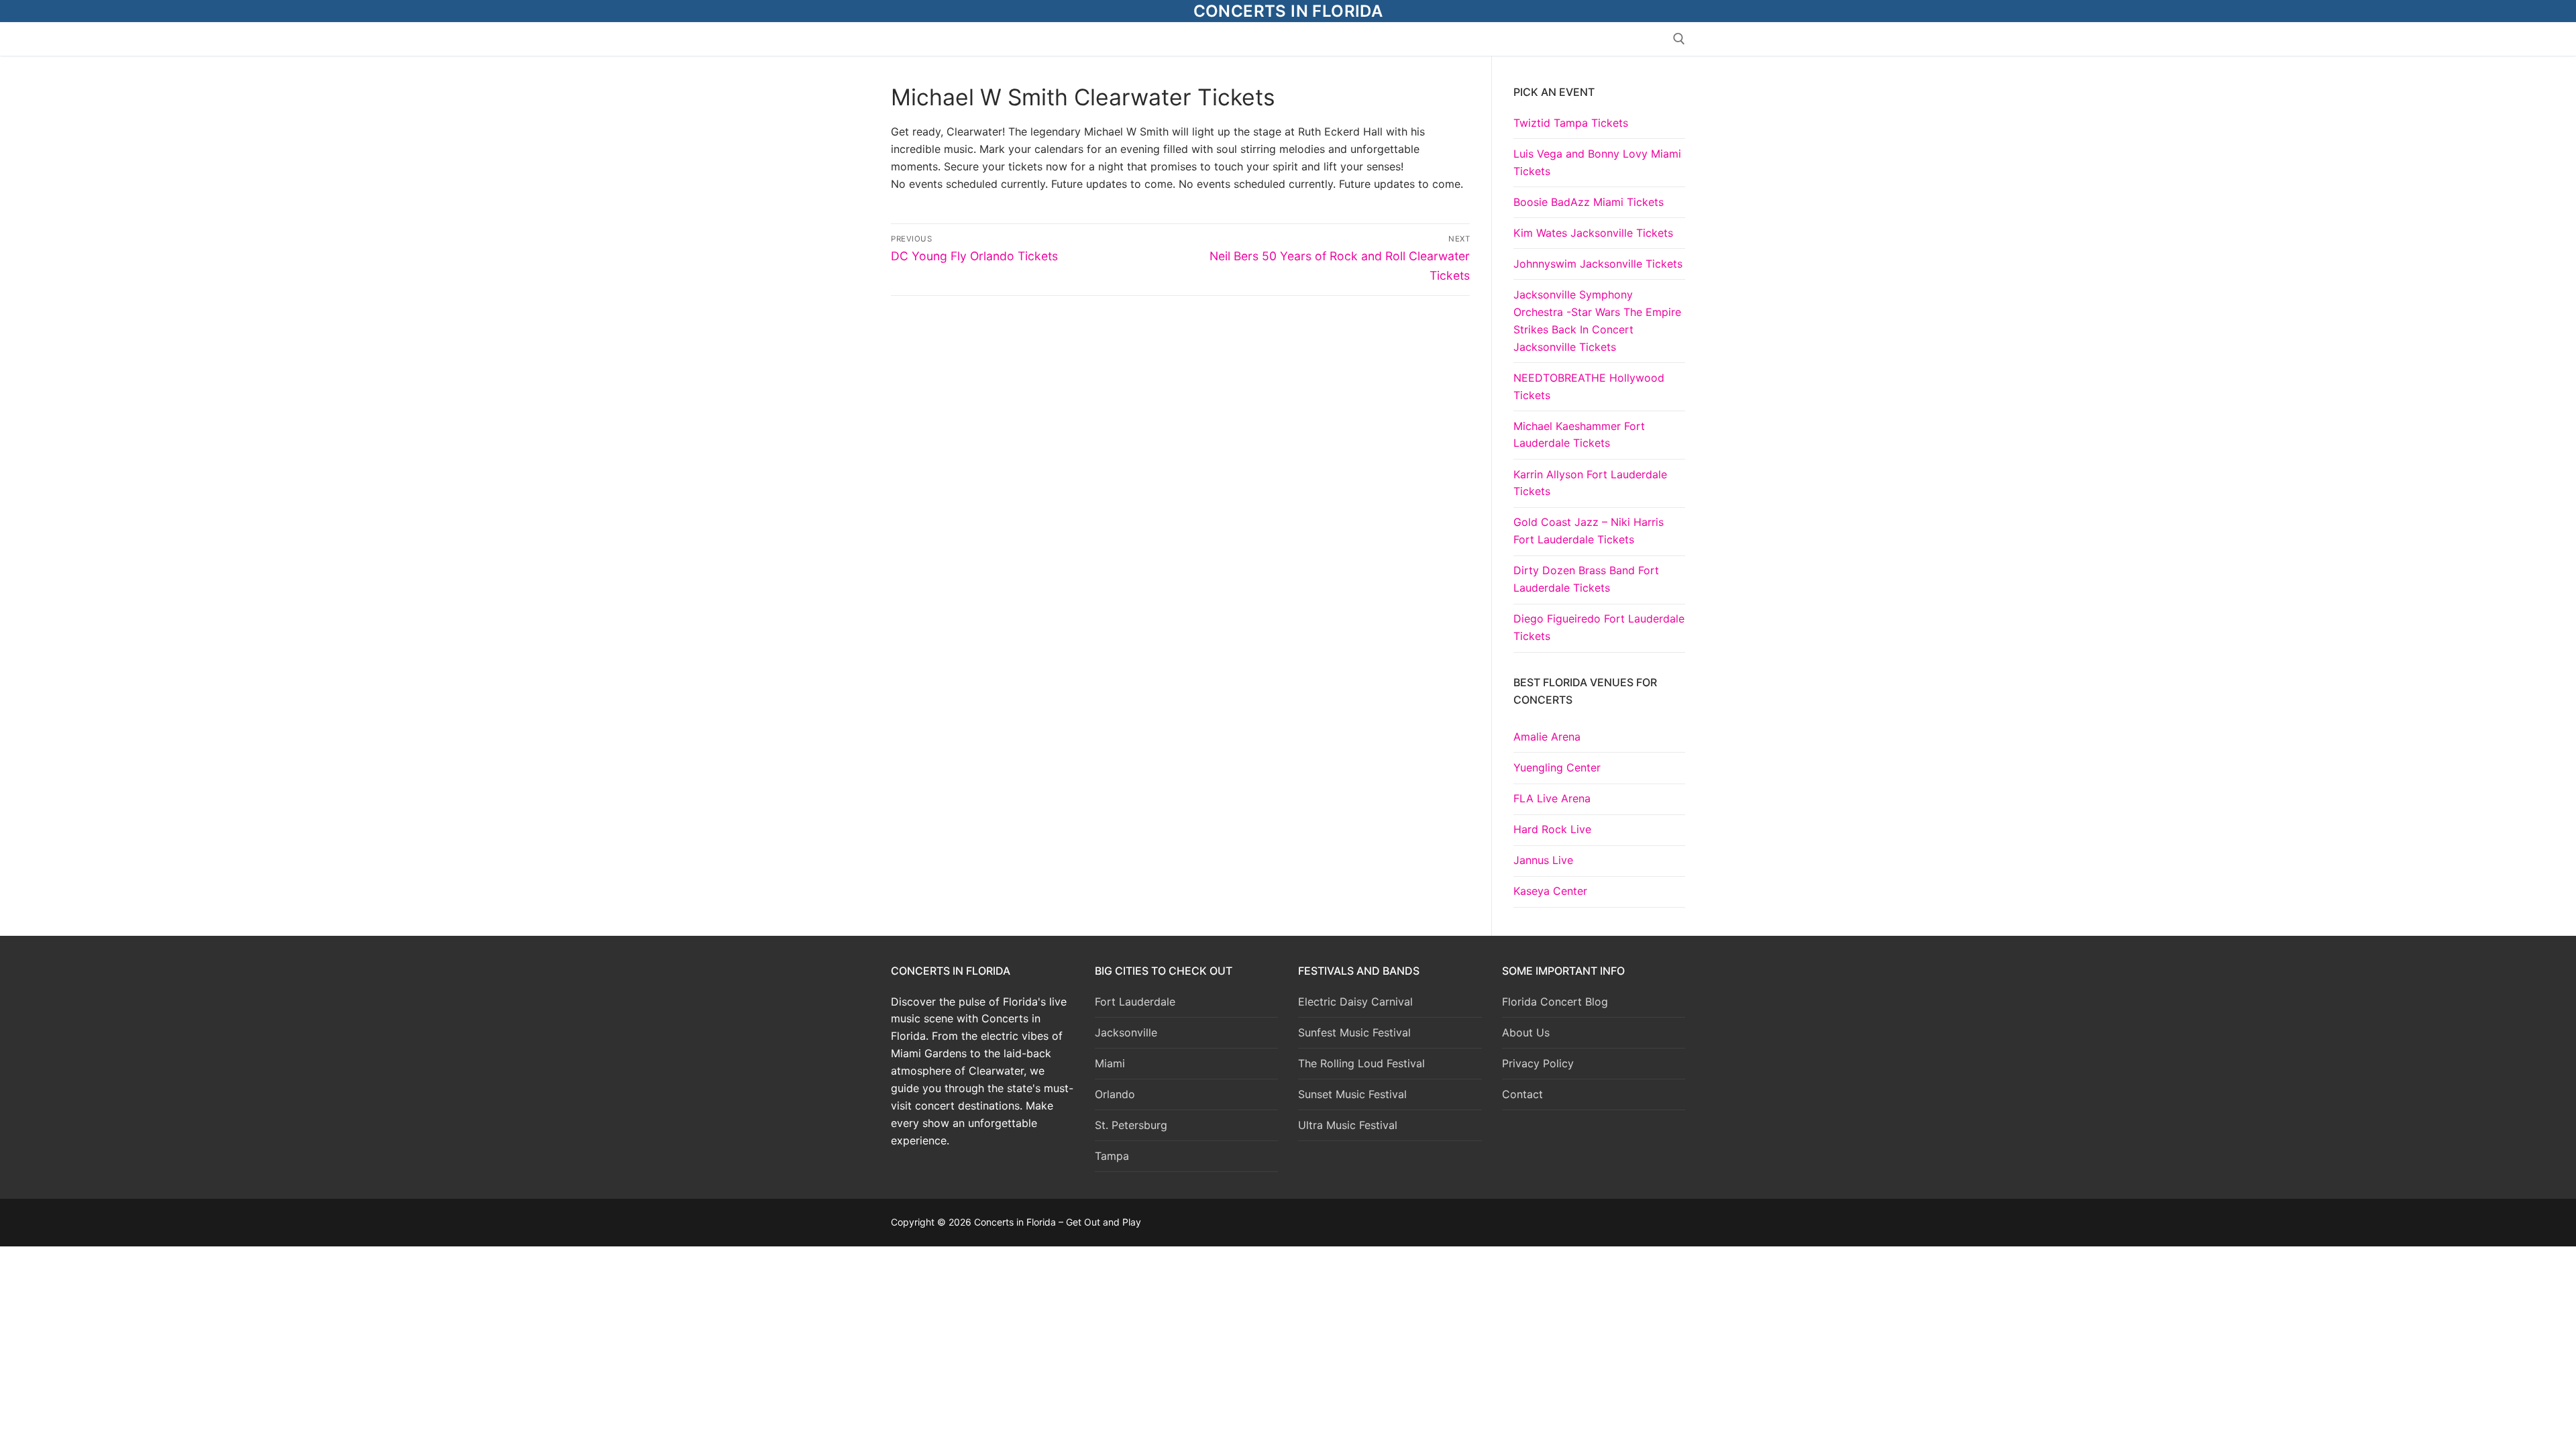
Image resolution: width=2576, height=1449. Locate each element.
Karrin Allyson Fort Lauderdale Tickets (1590, 483)
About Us (1526, 1032)
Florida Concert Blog (1555, 1002)
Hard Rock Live (1552, 829)
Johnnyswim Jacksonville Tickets (1598, 264)
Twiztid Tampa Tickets (1571, 123)
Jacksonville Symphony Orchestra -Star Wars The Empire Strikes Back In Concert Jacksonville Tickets (1597, 321)
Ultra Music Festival (1348, 1125)
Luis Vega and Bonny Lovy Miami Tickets (1597, 162)
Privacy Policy (1538, 1063)
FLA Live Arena (1552, 798)
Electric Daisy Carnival (1355, 1002)
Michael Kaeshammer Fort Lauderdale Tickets (1579, 435)
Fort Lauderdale (1135, 1002)
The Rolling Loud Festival (1361, 1063)
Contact (1522, 1094)
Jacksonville (1126, 1032)
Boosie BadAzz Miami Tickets (1589, 202)
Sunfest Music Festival (1354, 1032)
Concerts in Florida (1288, 11)
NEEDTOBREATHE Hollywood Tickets (1589, 386)
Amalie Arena (1547, 737)
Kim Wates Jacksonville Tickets (1593, 233)
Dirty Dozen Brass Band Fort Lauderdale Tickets (1586, 579)
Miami (1110, 1063)
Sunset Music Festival (1352, 1094)
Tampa (1112, 1156)
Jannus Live (1543, 860)
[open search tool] (1679, 39)
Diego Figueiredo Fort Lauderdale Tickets (1599, 627)
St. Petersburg (1131, 1125)
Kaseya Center (1550, 891)
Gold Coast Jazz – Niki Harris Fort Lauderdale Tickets (1589, 531)
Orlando (1115, 1094)
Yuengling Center (1557, 767)
